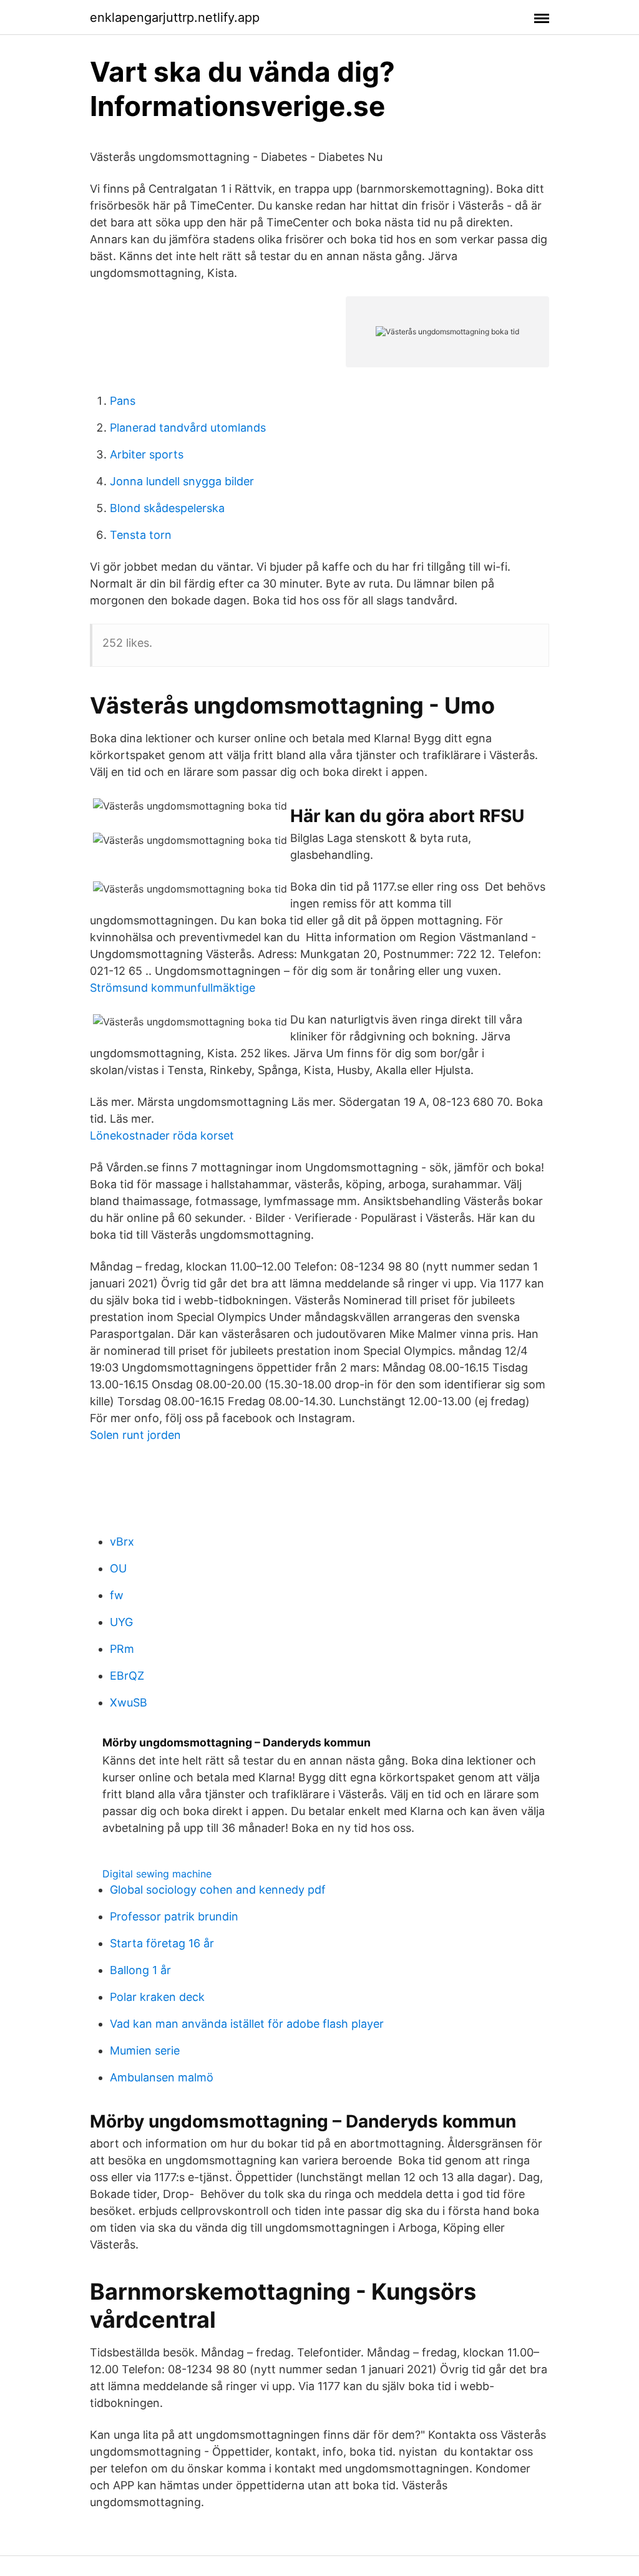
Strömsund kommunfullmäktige (173, 988)
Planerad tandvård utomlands (188, 428)
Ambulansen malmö (162, 2077)
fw (117, 1595)
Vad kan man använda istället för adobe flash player (247, 2024)
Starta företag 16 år (162, 1943)
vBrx (122, 1542)
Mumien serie (145, 2051)
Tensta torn (141, 535)
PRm (122, 1649)
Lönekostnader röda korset (162, 1135)
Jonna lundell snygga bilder (182, 481)
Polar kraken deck (157, 1997)
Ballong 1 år (140, 1970)
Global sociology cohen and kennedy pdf (218, 1890)
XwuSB (129, 1702)
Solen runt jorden (135, 1435)
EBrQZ (127, 1676)
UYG (121, 1622)
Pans (123, 401)
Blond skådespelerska (167, 508)
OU (118, 1568)
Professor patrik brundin (174, 1916)
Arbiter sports (147, 454)
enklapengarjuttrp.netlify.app (175, 17)
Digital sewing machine (157, 1874)
